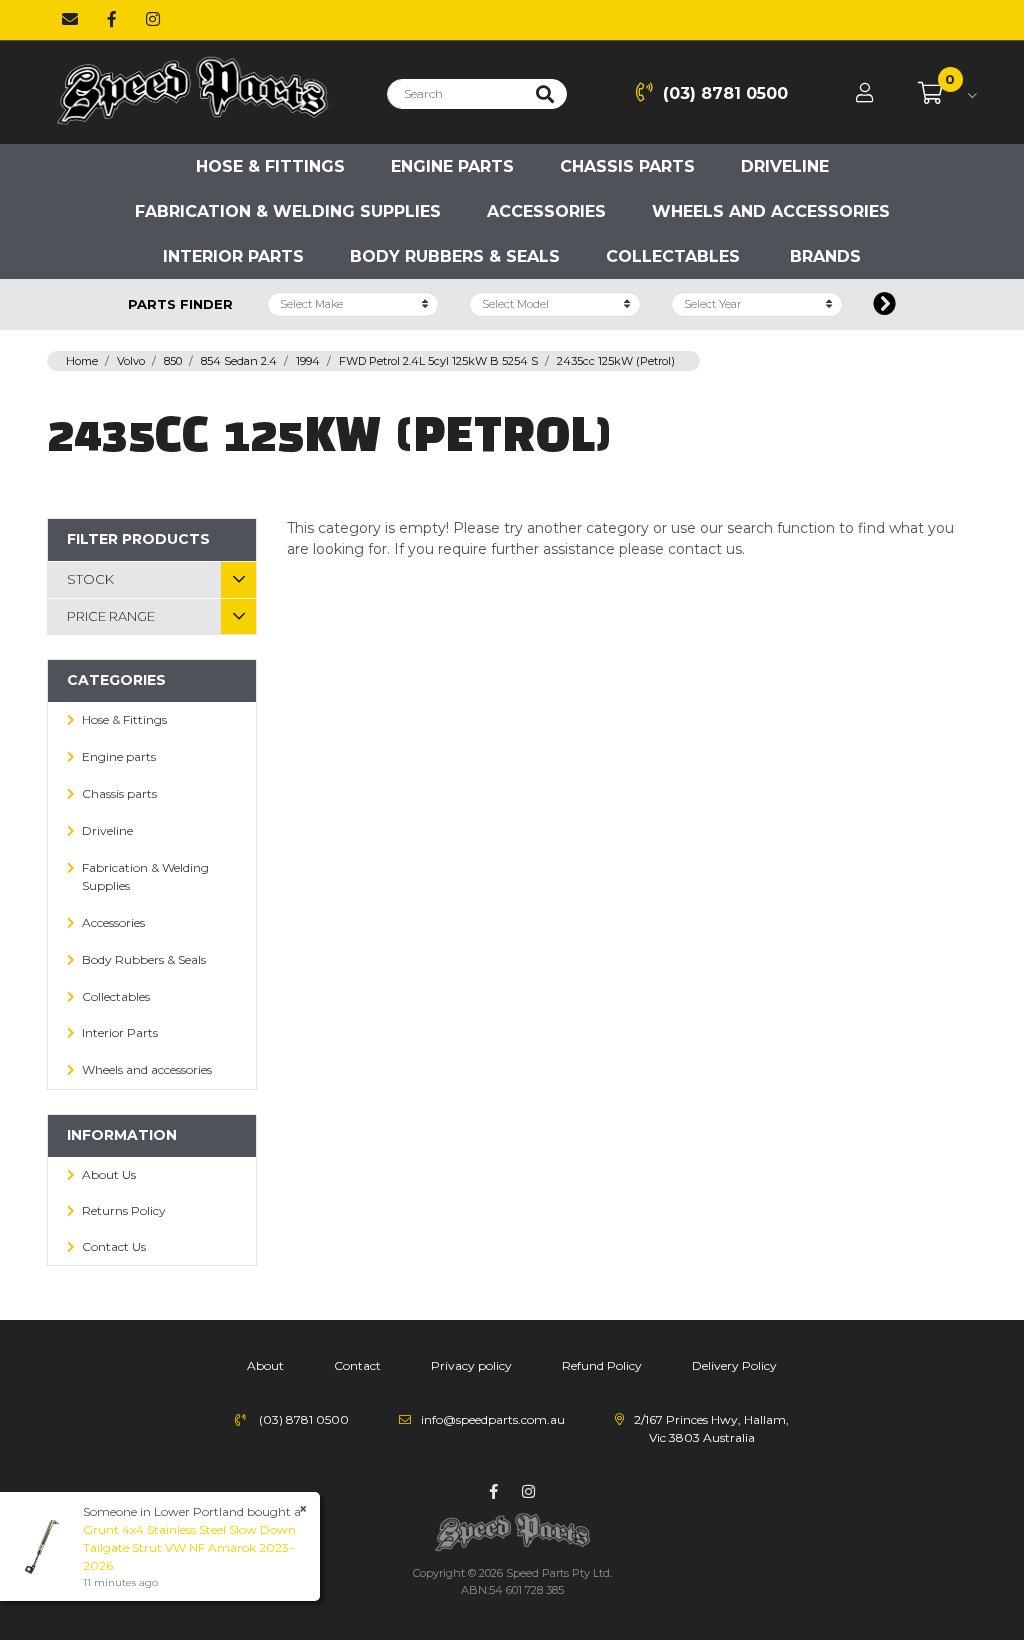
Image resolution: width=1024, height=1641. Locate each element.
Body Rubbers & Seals (455, 256)
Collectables (673, 256)
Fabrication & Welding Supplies (288, 211)
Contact (357, 1365)
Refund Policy (602, 1365)
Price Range (111, 616)
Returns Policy (124, 1210)
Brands (825, 256)
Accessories (546, 211)
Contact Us (114, 1246)
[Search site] (545, 94)
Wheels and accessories (771, 211)
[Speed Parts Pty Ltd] (192, 91)
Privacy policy (471, 1365)
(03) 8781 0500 (725, 93)
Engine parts (452, 166)
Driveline (785, 166)
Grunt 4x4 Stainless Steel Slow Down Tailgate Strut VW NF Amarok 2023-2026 (189, 1547)
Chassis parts (627, 166)
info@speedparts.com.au (493, 1419)
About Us (109, 1174)
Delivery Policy (734, 1365)
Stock (90, 579)
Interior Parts (233, 256)
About (265, 1365)
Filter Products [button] (138, 539)
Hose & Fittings (270, 166)
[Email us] (70, 20)
